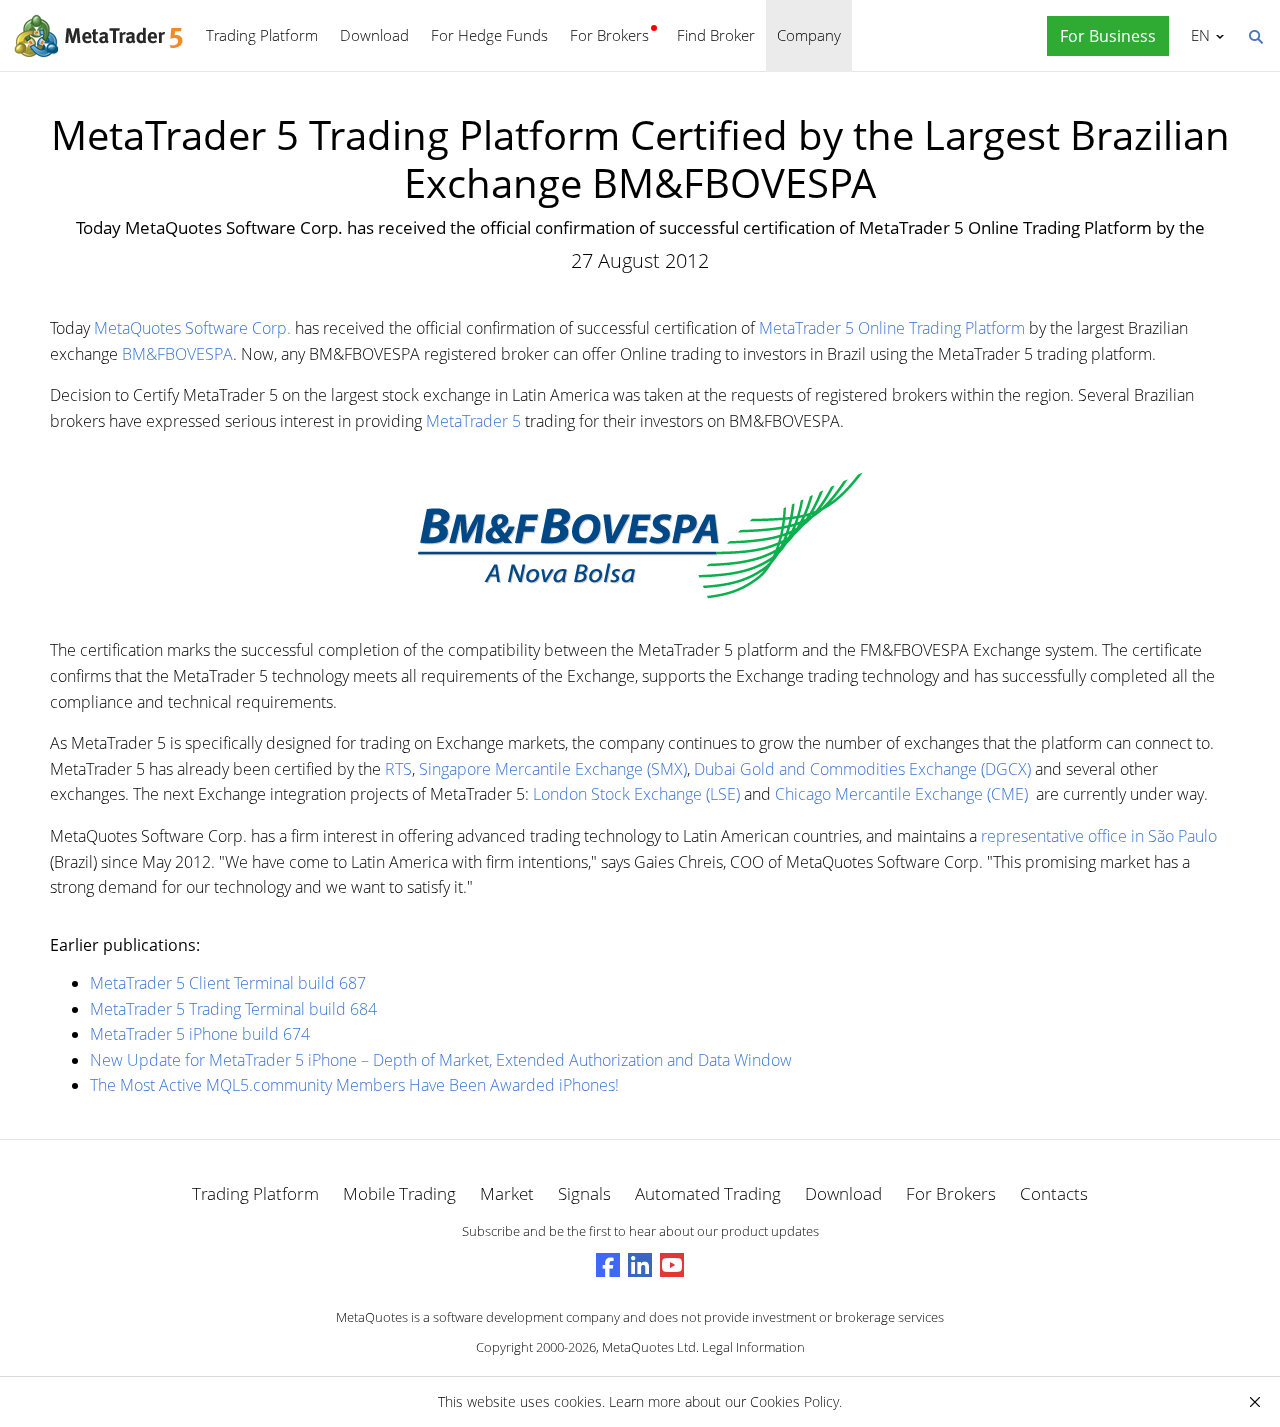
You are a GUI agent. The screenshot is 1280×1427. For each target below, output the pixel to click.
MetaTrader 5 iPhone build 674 (200, 1034)
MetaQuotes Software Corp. (192, 328)
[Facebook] (608, 1265)
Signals (584, 1193)
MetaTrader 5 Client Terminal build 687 (228, 983)
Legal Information (753, 1347)
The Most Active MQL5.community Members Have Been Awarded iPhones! (354, 1085)
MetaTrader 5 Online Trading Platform (892, 328)
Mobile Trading (399, 1193)
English (1197, 35)
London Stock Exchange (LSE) (636, 794)
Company (809, 35)
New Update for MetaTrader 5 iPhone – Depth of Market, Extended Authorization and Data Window (441, 1060)
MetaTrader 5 (473, 421)
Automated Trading (708, 1193)
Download (374, 35)
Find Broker (716, 35)
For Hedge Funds (489, 35)
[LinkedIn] (640, 1265)
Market (507, 1193)
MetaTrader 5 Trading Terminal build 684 (233, 1009)
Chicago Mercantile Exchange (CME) (901, 794)
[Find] (1255, 35)
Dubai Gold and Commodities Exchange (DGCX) (862, 769)
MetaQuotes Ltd (649, 1347)
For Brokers (609, 35)
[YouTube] (672, 1265)
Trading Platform (262, 35)
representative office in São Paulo (1099, 836)
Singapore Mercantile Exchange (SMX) (553, 769)
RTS (398, 769)
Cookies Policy (794, 1401)
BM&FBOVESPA (177, 354)
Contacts (1054, 1193)
